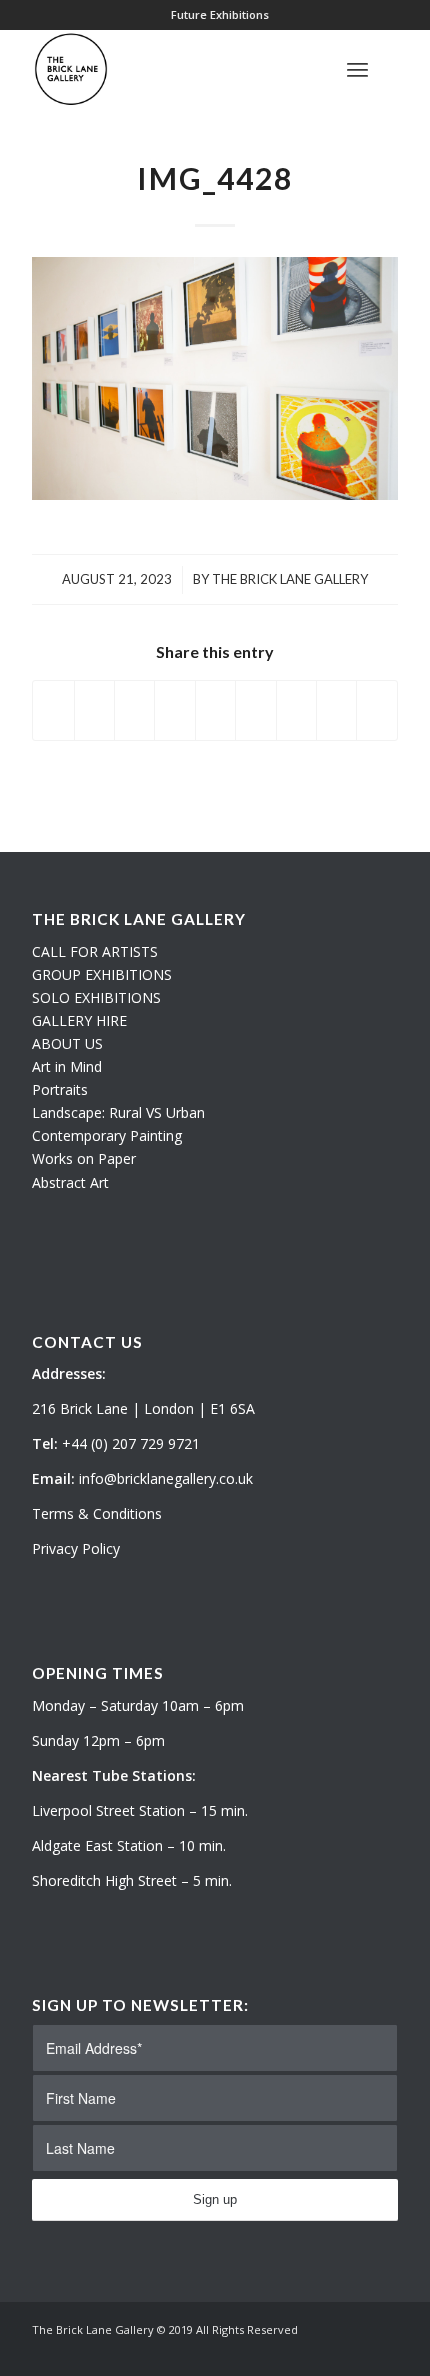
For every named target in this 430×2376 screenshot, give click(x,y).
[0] (392, 69)
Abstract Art (70, 1182)
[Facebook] (383, 2351)
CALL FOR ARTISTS (95, 951)
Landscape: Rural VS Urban (118, 1112)
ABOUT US (67, 1043)
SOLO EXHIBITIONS (96, 997)
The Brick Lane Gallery (290, 579)
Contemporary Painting (107, 1135)
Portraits (60, 1089)
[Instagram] (353, 2351)
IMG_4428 (215, 178)
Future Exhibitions (220, 14)
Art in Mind (67, 1066)
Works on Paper (84, 1158)
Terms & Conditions (97, 1513)
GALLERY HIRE (79, 1020)
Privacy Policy (76, 1548)
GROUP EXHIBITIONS (102, 974)
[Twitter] (323, 2351)
